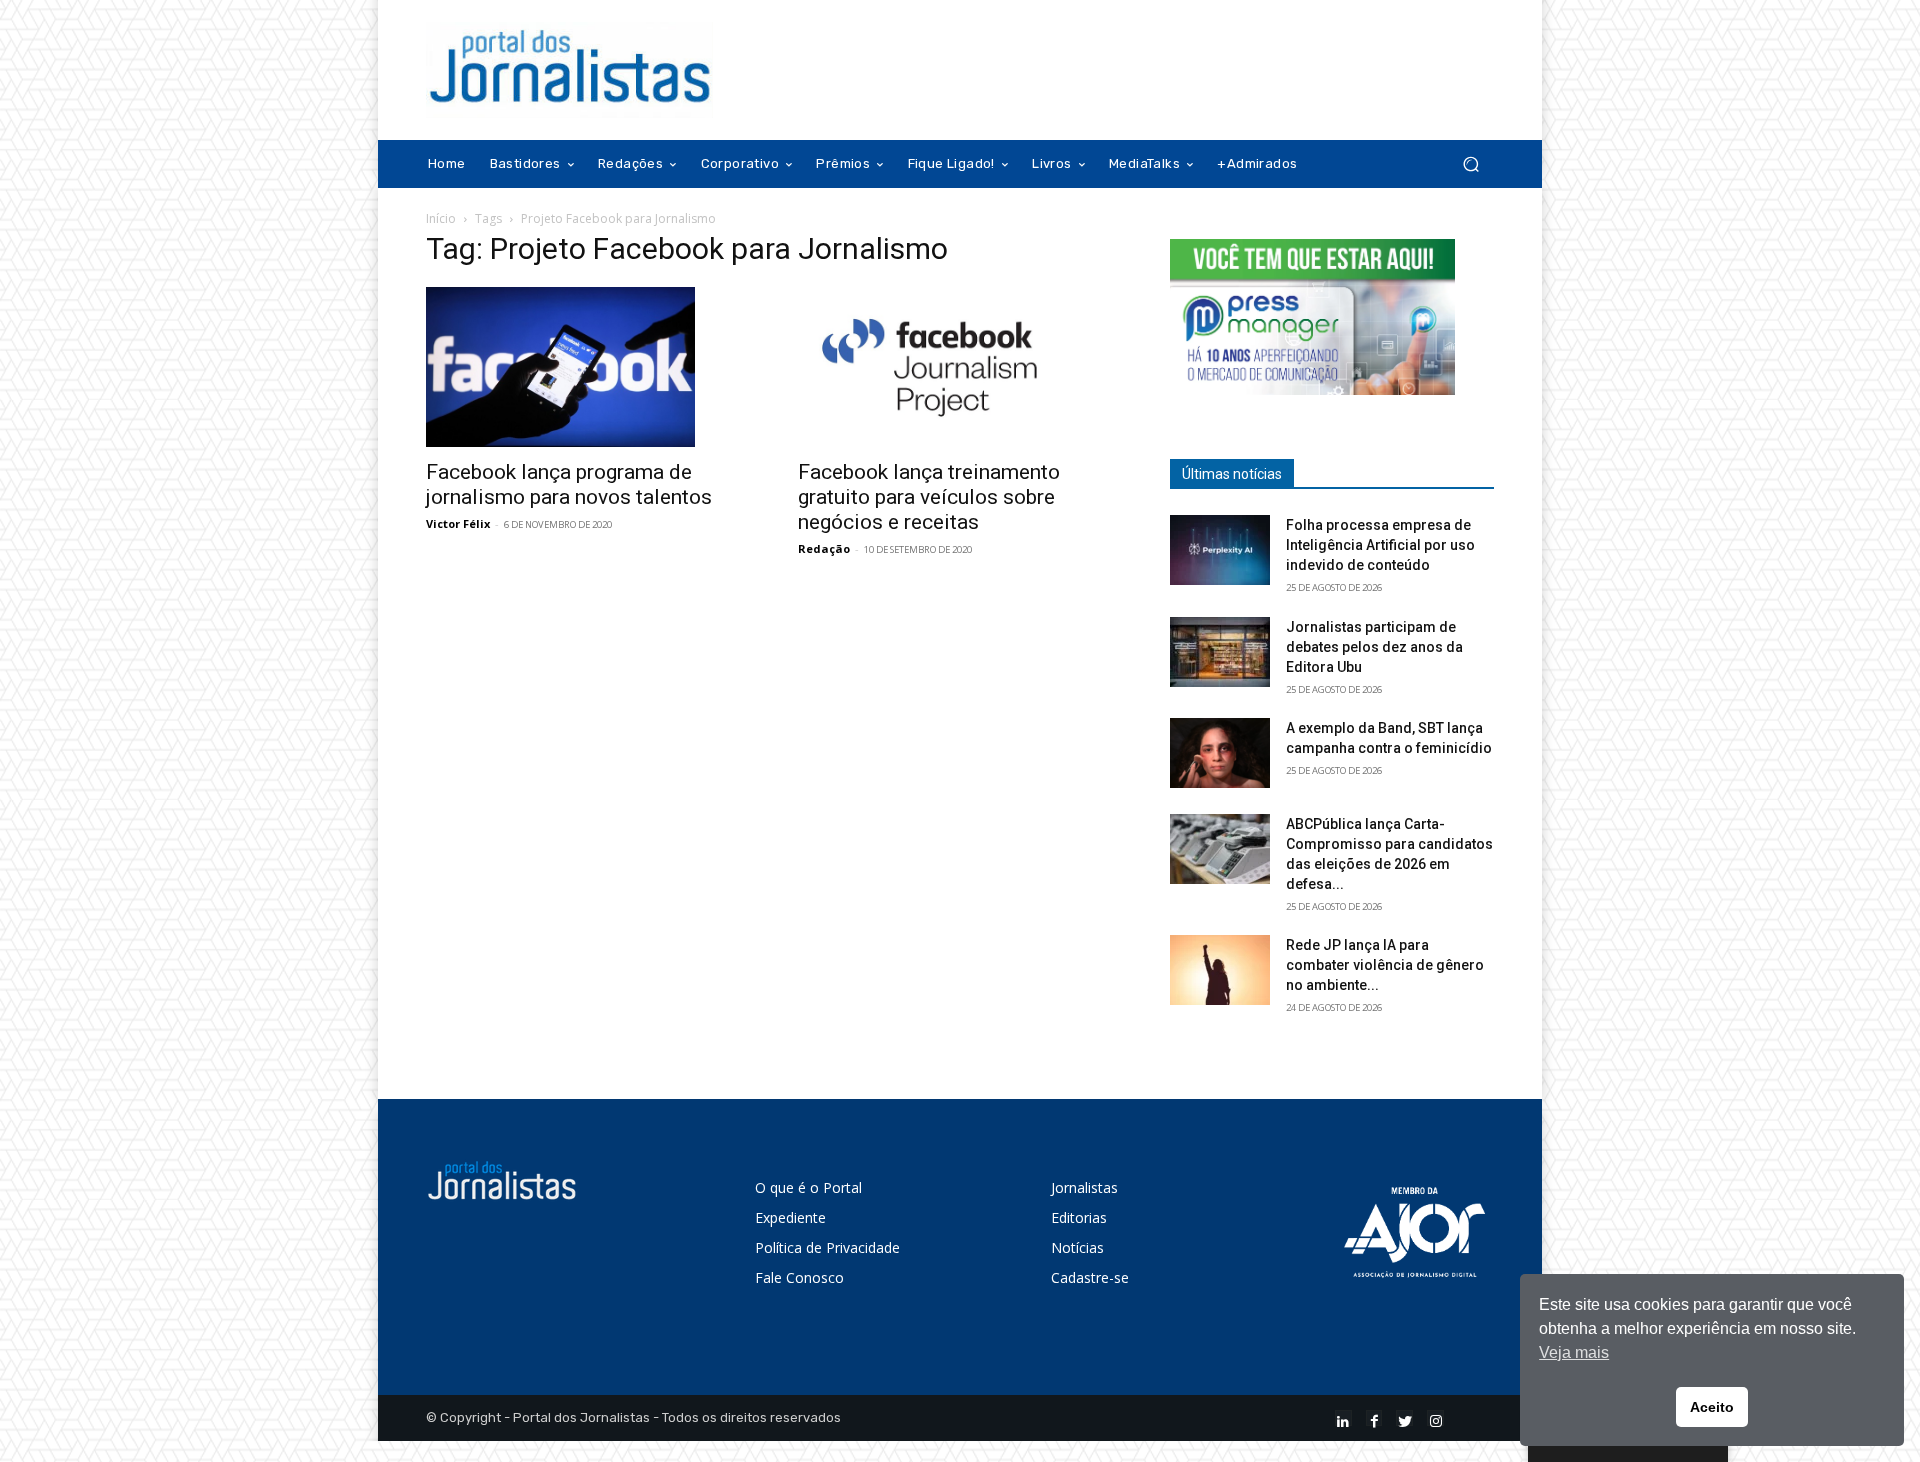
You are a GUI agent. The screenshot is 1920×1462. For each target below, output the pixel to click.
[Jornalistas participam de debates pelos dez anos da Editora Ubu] (1220, 652)
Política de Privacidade (827, 1247)
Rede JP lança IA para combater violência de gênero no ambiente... (1385, 965)
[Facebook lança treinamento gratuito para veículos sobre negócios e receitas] (960, 367)
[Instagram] (1435, 1418)
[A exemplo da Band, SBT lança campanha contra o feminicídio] (1220, 753)
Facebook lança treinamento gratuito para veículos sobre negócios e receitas (929, 497)
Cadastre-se (1090, 1277)
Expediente (790, 1217)
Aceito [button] (1712, 1407)
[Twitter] (1404, 1418)
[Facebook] (1374, 1418)
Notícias (1077, 1247)
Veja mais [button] (1574, 1352)
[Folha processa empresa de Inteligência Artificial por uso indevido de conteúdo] (1220, 550)
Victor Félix (458, 523)
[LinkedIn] (1343, 1418)
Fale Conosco (799, 1277)
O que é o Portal (808, 1187)
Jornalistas (1084, 1187)
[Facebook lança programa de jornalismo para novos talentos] (588, 367)
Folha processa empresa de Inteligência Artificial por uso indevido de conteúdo (1380, 545)
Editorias (1079, 1217)
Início (441, 218)
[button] (1470, 164)
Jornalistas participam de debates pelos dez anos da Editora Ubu (1374, 647)
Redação (824, 548)
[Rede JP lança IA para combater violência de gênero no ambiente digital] (1220, 970)
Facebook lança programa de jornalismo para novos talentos (569, 484)
